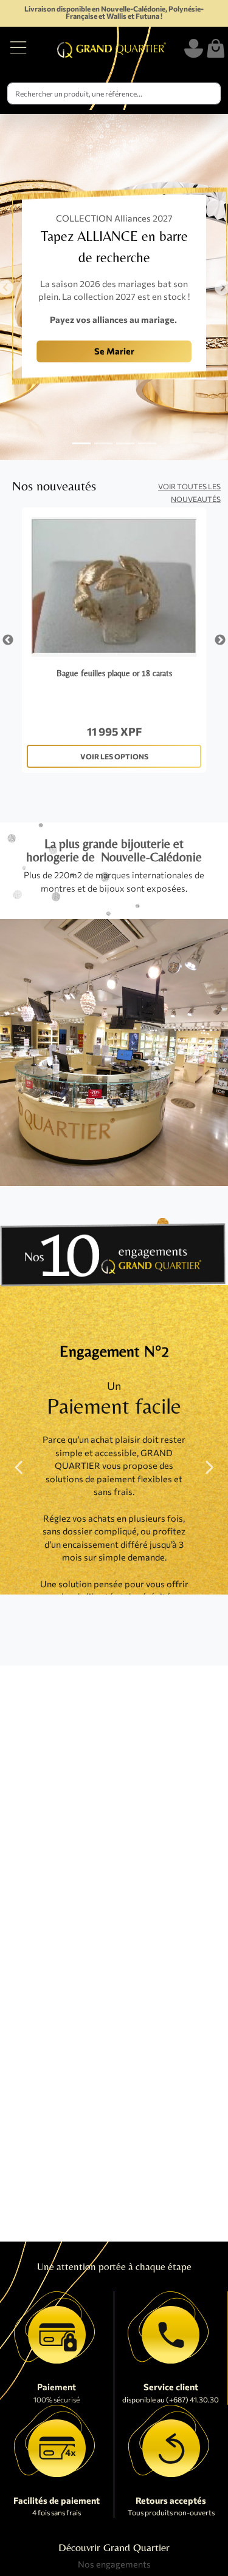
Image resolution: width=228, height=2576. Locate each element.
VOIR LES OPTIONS (114, 756)
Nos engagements (114, 2564)
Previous (8, 640)
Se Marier (114, 351)
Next (220, 640)
